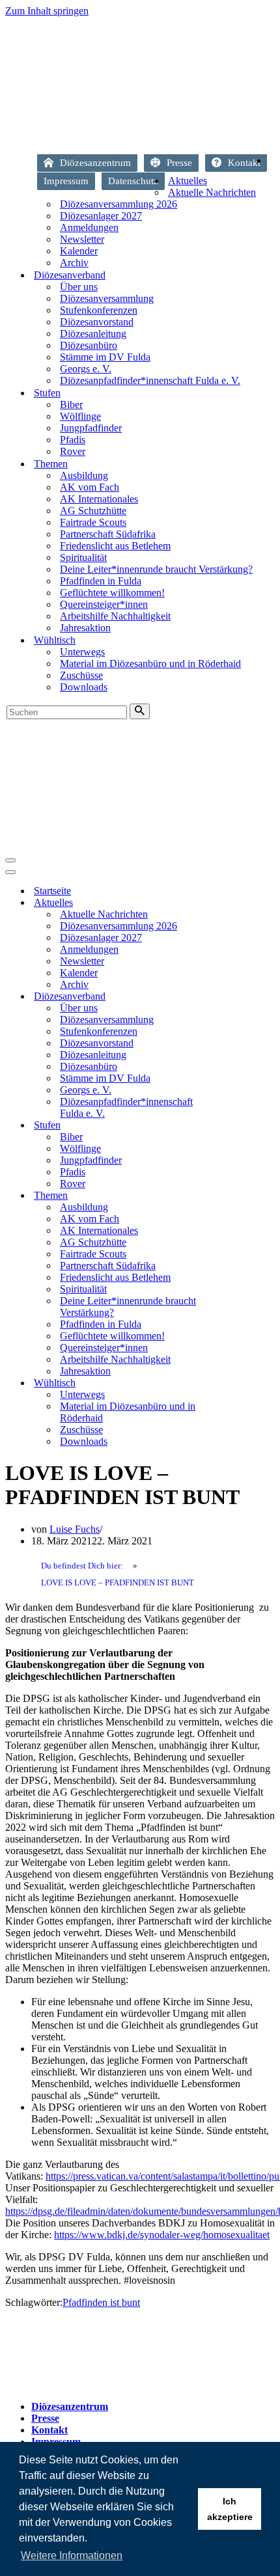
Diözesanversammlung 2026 (119, 204)
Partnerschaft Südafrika (108, 534)
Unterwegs (82, 652)
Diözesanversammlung (107, 298)
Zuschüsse (81, 675)
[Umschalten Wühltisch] (233, 1383)
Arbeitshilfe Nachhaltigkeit (115, 616)
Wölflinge (80, 416)
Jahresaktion (85, 628)
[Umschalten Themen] (233, 1196)
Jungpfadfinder (91, 428)
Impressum (66, 181)
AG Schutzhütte (93, 511)
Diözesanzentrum (95, 163)
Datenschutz (133, 181)
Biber (71, 404)
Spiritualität (83, 557)
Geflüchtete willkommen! (112, 593)
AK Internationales (99, 499)
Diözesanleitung (93, 334)
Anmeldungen (89, 227)
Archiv (74, 263)
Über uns (79, 287)
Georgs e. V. (86, 369)
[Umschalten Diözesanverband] (233, 997)
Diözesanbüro (89, 345)
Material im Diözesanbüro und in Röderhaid (150, 664)
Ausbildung (84, 475)
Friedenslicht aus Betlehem (115, 546)
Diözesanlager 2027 (101, 216)
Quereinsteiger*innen (104, 604)
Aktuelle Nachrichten (212, 192)
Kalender (79, 251)
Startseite (271, 164)
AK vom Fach (90, 487)
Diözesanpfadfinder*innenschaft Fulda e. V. (150, 380)
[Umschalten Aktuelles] (233, 903)
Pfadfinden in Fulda (101, 581)
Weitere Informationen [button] (72, 2555)
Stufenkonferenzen (99, 310)
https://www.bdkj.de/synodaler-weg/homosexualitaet (162, 2235)
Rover (73, 451)
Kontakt (244, 163)
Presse (179, 163)
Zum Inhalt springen (47, 11)
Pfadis (73, 440)
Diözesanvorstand (97, 322)
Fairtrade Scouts (93, 522)
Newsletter (82, 239)
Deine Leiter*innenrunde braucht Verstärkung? (156, 569)
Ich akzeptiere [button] (230, 2509)
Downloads (84, 687)
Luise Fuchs (75, 1529)
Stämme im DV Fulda (105, 357)
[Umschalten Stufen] (233, 1126)
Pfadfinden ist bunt (101, 2302)
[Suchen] (140, 711)
